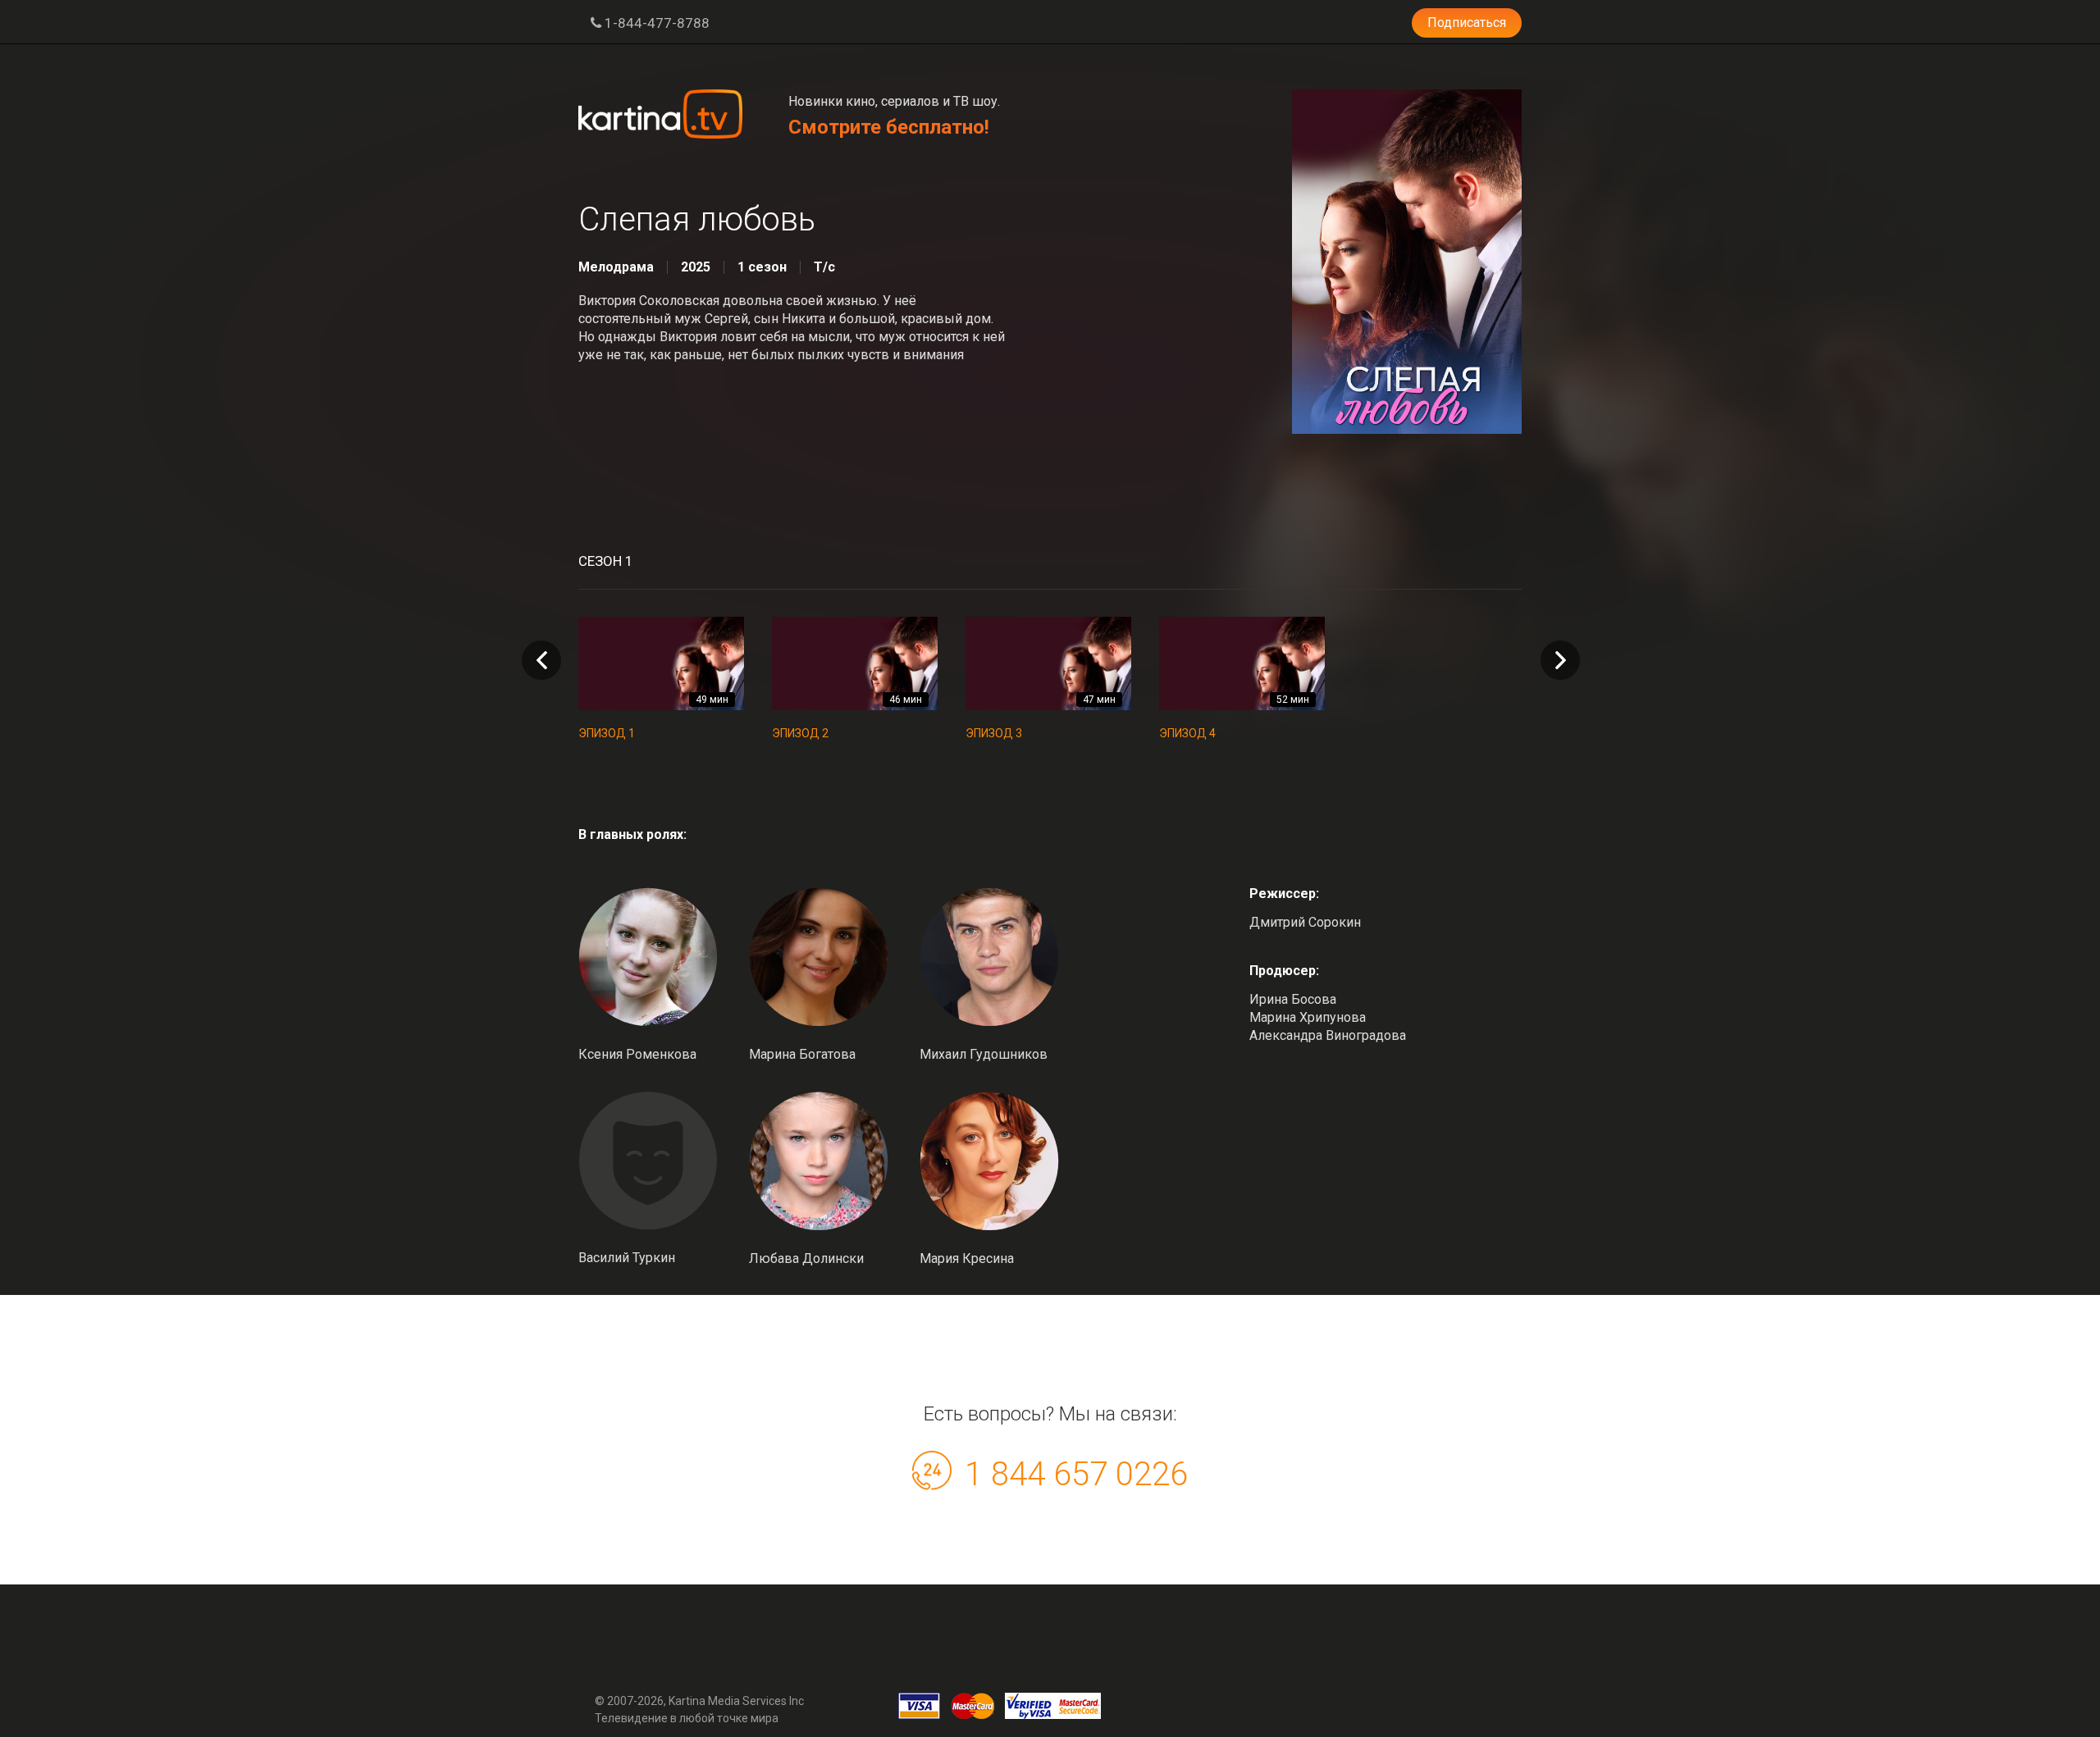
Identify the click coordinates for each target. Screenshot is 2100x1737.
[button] (1560, 660)
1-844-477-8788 (655, 23)
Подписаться (1467, 23)
